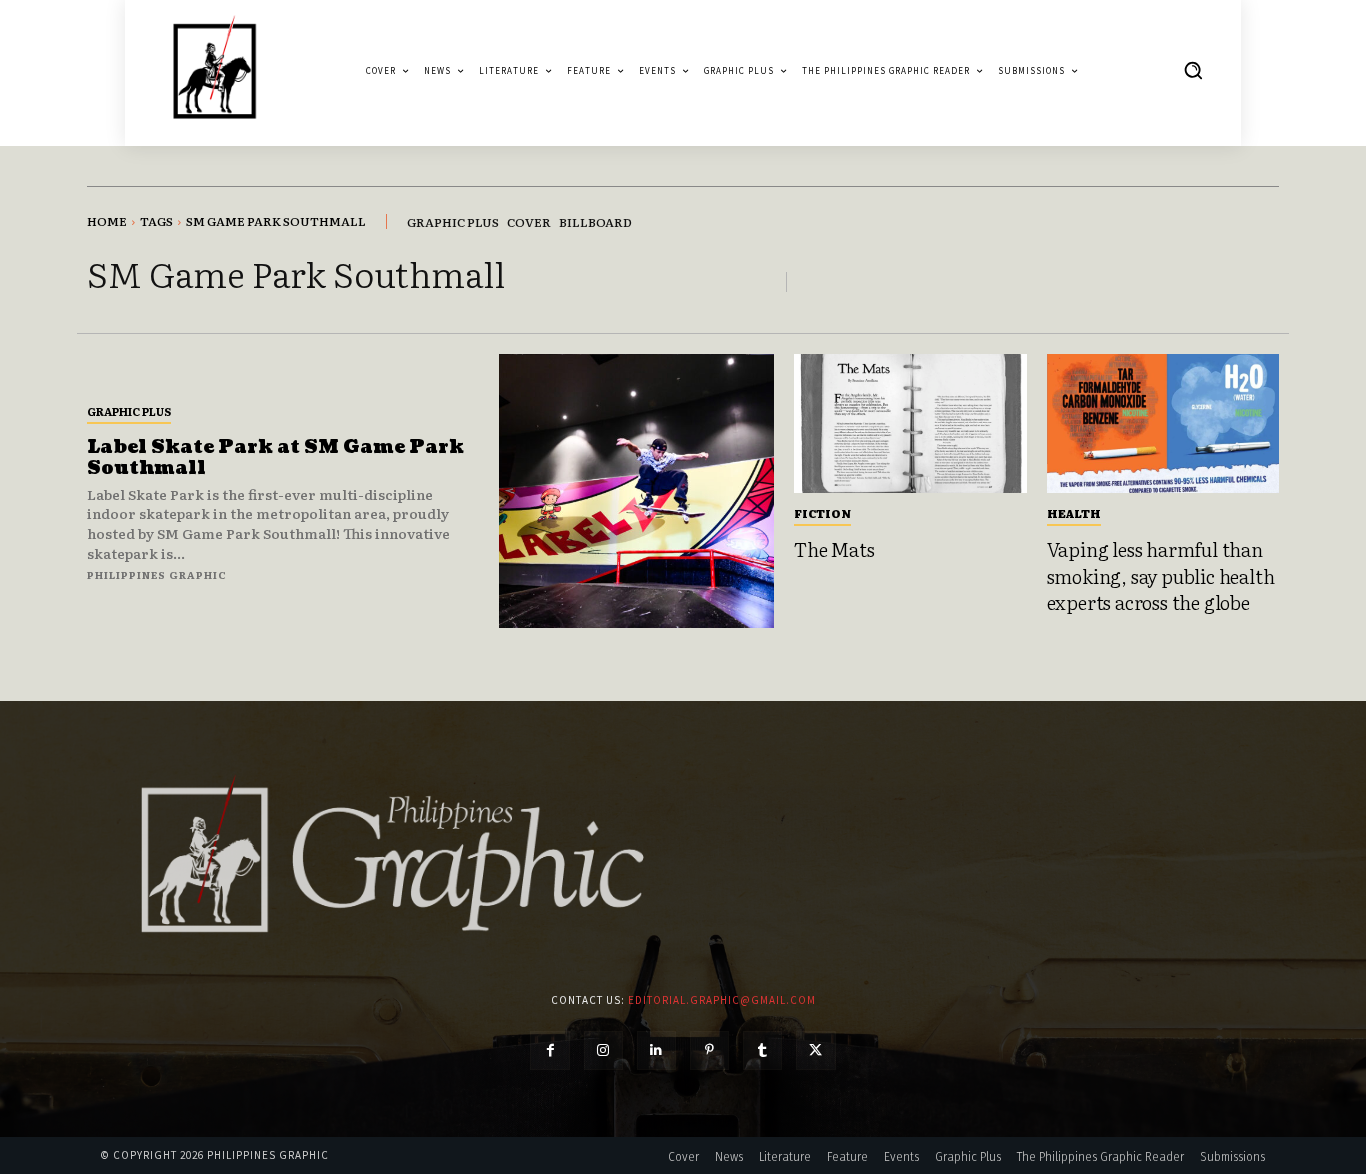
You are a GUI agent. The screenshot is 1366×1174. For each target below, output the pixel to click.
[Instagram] (603, 1050)
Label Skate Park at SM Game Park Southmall (275, 458)
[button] (1193, 70)
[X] (815, 1050)
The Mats (834, 549)
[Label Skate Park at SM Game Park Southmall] (636, 491)
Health (1074, 513)
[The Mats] (910, 424)
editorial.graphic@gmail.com (722, 1000)
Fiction (822, 513)
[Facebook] (549, 1050)
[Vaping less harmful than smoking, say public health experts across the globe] (1163, 424)
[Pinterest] (709, 1050)
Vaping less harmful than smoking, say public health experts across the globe (1161, 575)
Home (107, 221)
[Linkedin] (656, 1050)
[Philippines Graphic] (214, 70)
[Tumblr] (762, 1050)
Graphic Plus (129, 411)
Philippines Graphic (157, 574)
